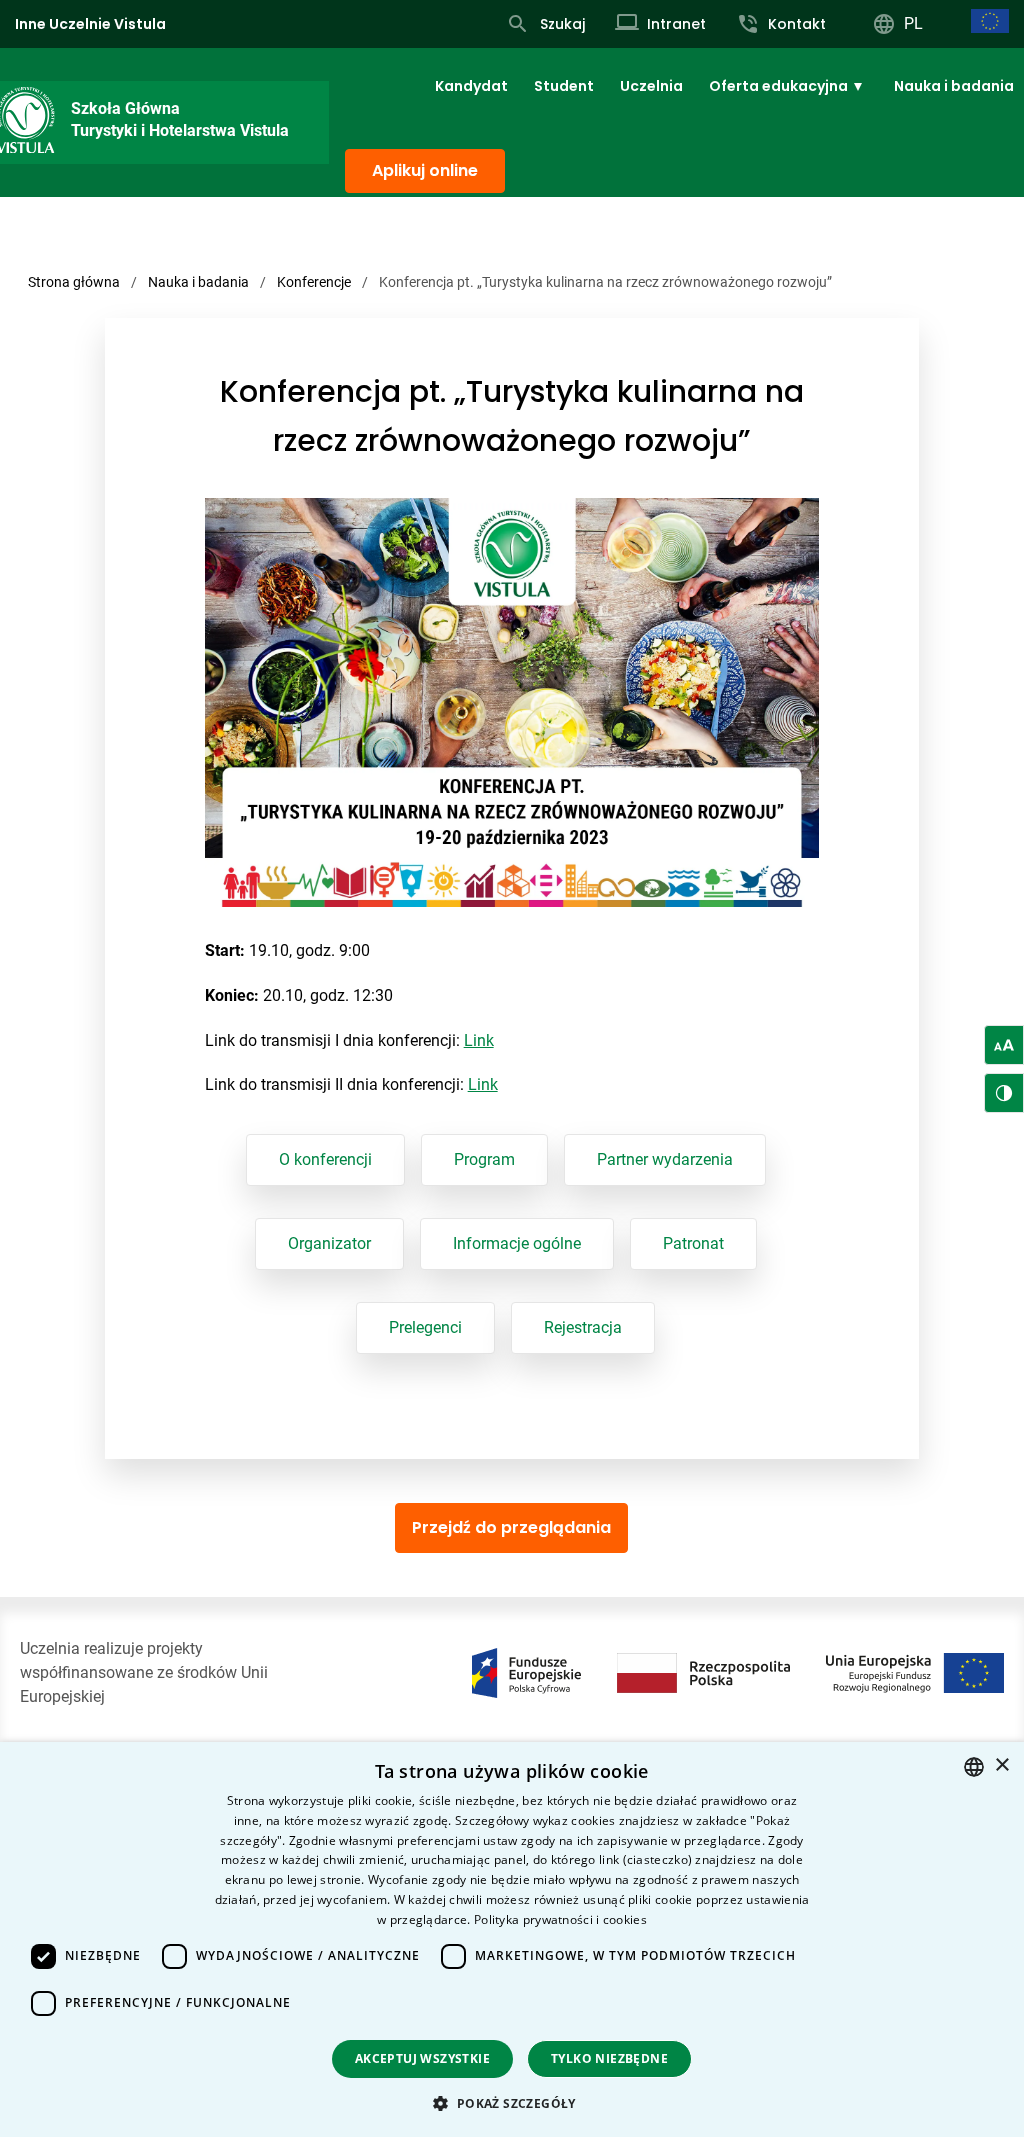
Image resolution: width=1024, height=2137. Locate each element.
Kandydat (471, 86)
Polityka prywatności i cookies (560, 1919)
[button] (511, 2103)
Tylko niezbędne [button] (609, 2058)
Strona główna (74, 282)
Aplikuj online (425, 170)
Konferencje (314, 282)
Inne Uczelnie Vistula (90, 24)
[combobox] (974, 1767)
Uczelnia (651, 86)
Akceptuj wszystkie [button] (422, 2058)
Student (564, 86)
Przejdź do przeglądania (511, 1527)
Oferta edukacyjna (778, 86)
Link (479, 1040)
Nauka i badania (954, 86)
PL (913, 23)
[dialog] (512, 1939)
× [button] (1001, 1765)
